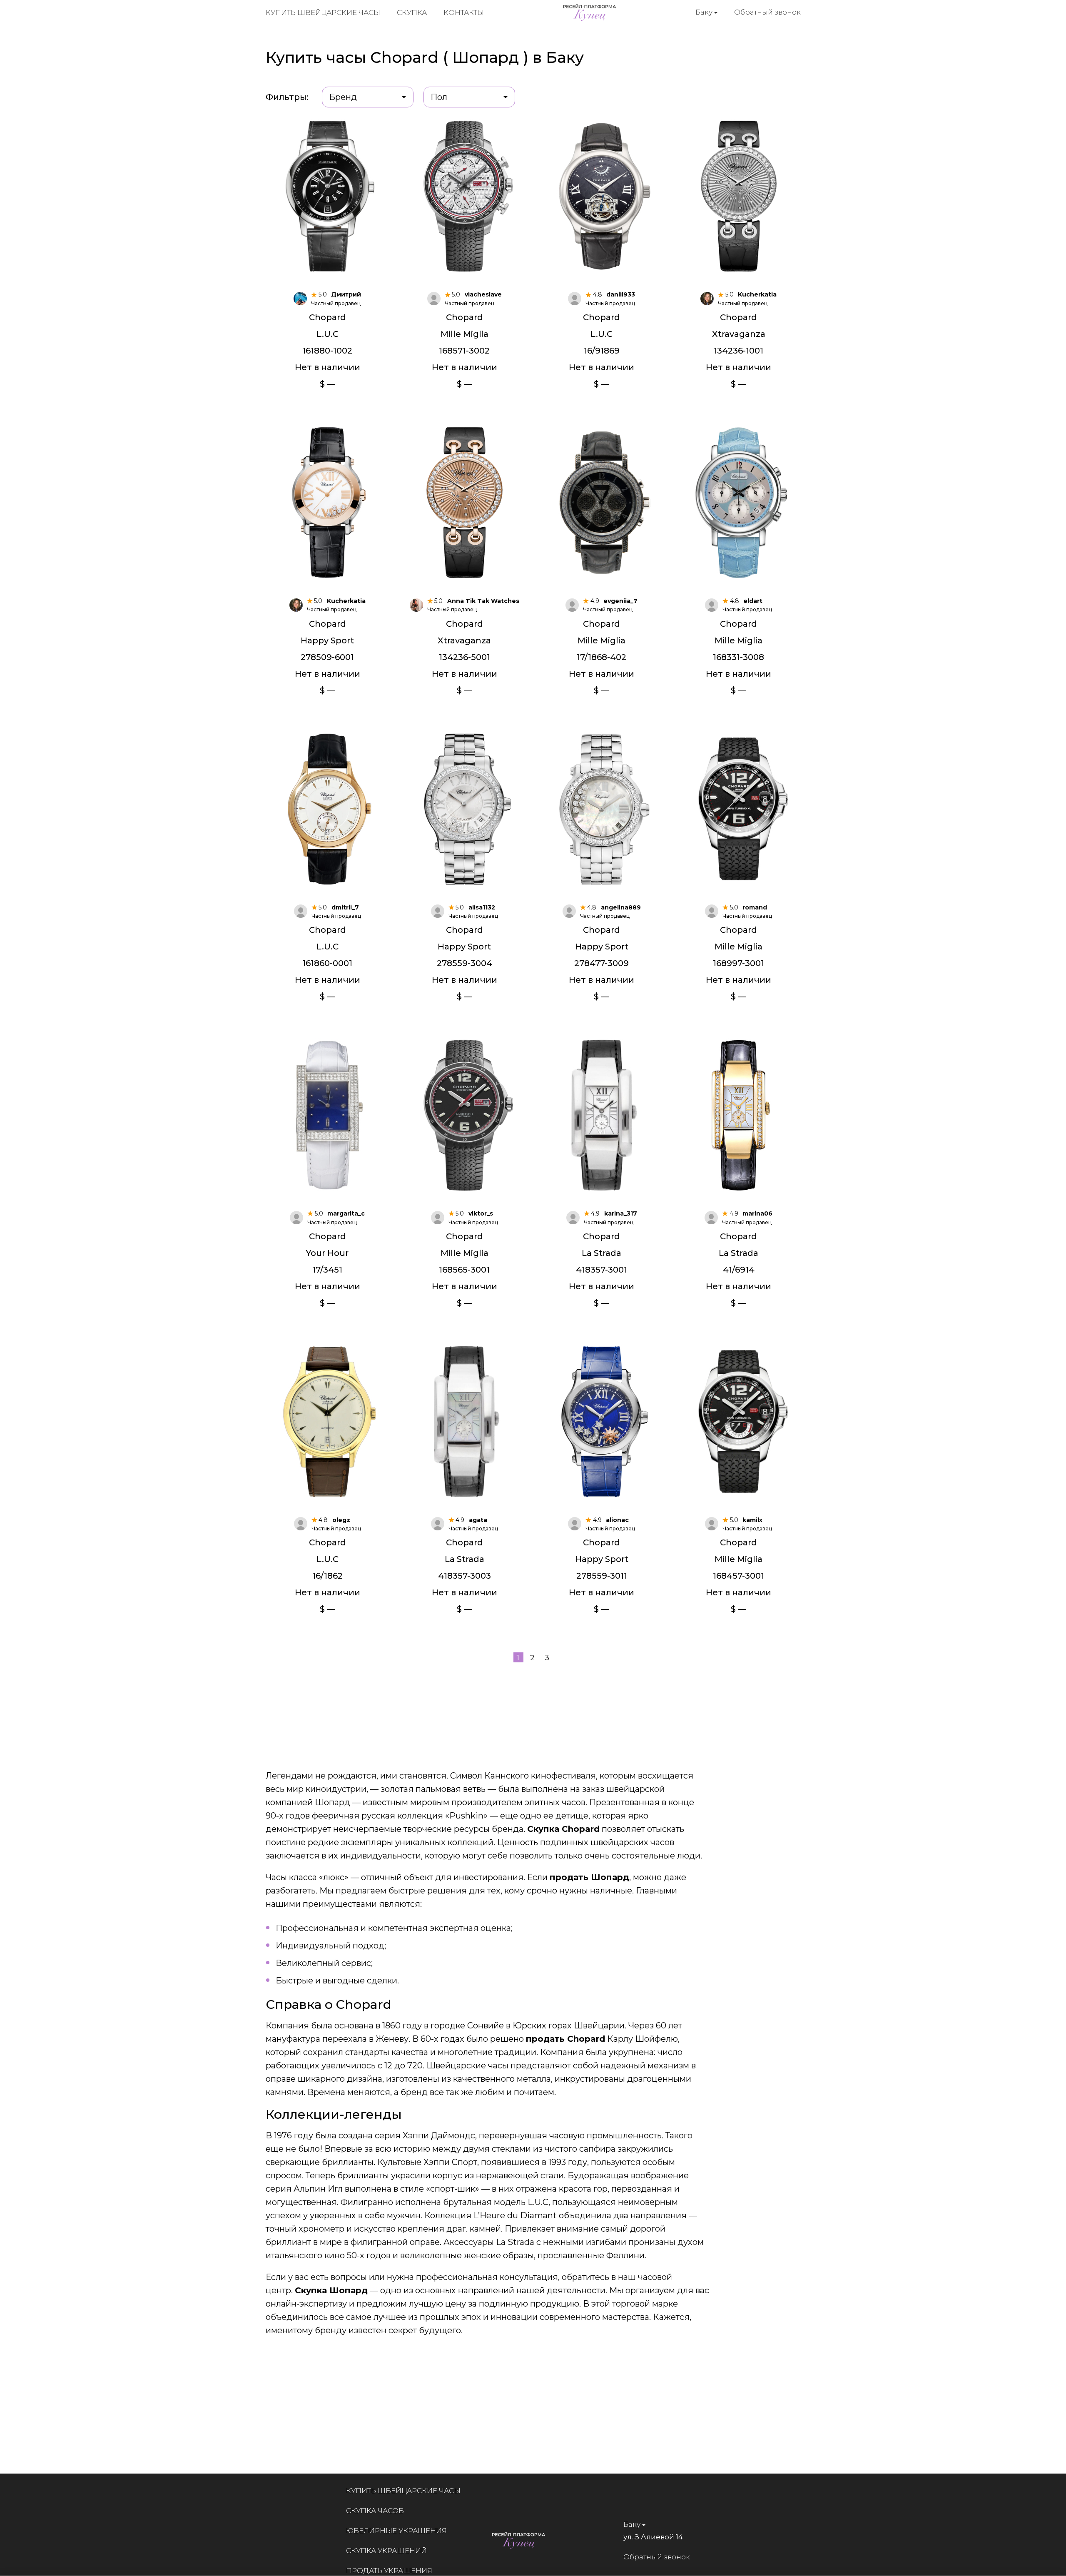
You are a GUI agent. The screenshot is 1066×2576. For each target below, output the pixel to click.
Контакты (464, 12)
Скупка (412, 12)
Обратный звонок (767, 12)
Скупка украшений (386, 2551)
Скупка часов (375, 2511)
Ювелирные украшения (396, 2531)
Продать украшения (389, 2571)
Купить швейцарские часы (323, 12)
